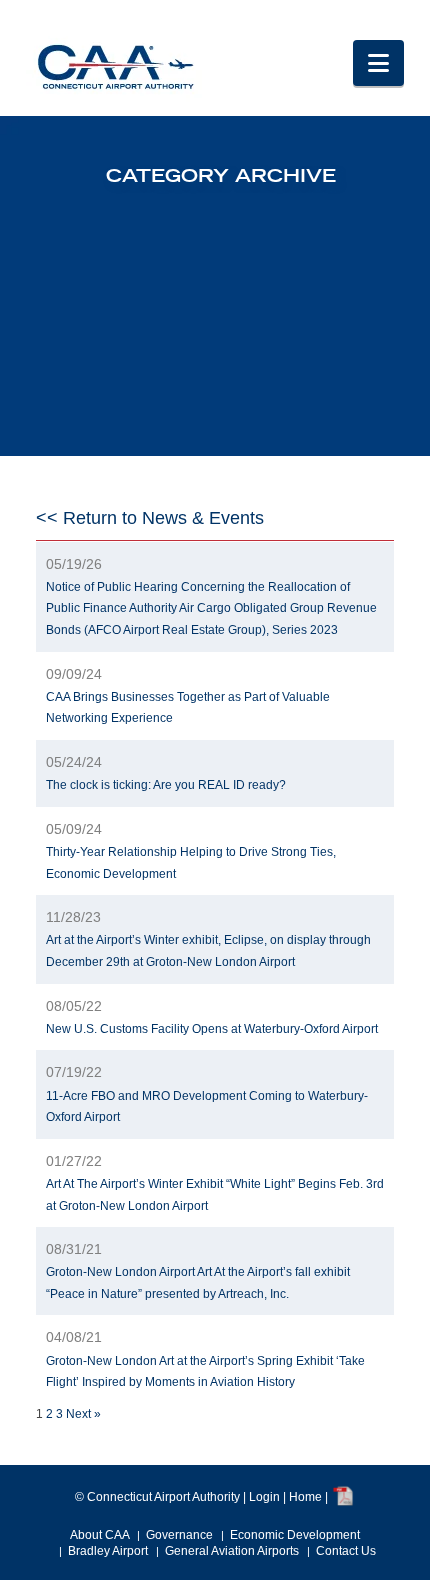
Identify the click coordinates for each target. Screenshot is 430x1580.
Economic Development (295, 1535)
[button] (378, 63)
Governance (179, 1535)
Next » (83, 1414)
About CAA (100, 1535)
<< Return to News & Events (150, 518)
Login (264, 1498)
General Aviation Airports (232, 1551)
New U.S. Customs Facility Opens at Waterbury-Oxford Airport (212, 1029)
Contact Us (346, 1551)
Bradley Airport (108, 1551)
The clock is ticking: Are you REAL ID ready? (166, 785)
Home (305, 1498)
